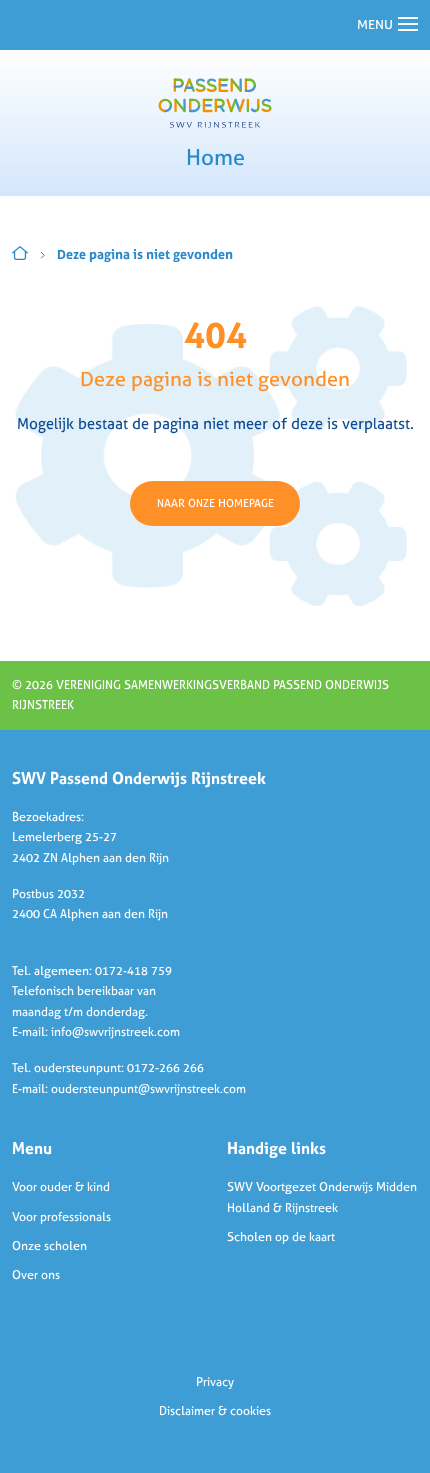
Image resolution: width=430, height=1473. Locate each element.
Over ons (36, 1275)
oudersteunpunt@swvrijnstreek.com (148, 1089)
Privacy (215, 1382)
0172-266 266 (165, 1068)
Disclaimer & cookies (215, 1411)
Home (20, 253)
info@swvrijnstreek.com (115, 1032)
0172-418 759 (133, 971)
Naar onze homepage (215, 503)
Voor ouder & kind (61, 1187)
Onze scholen (49, 1246)
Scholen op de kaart (281, 1237)
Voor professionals (61, 1217)
